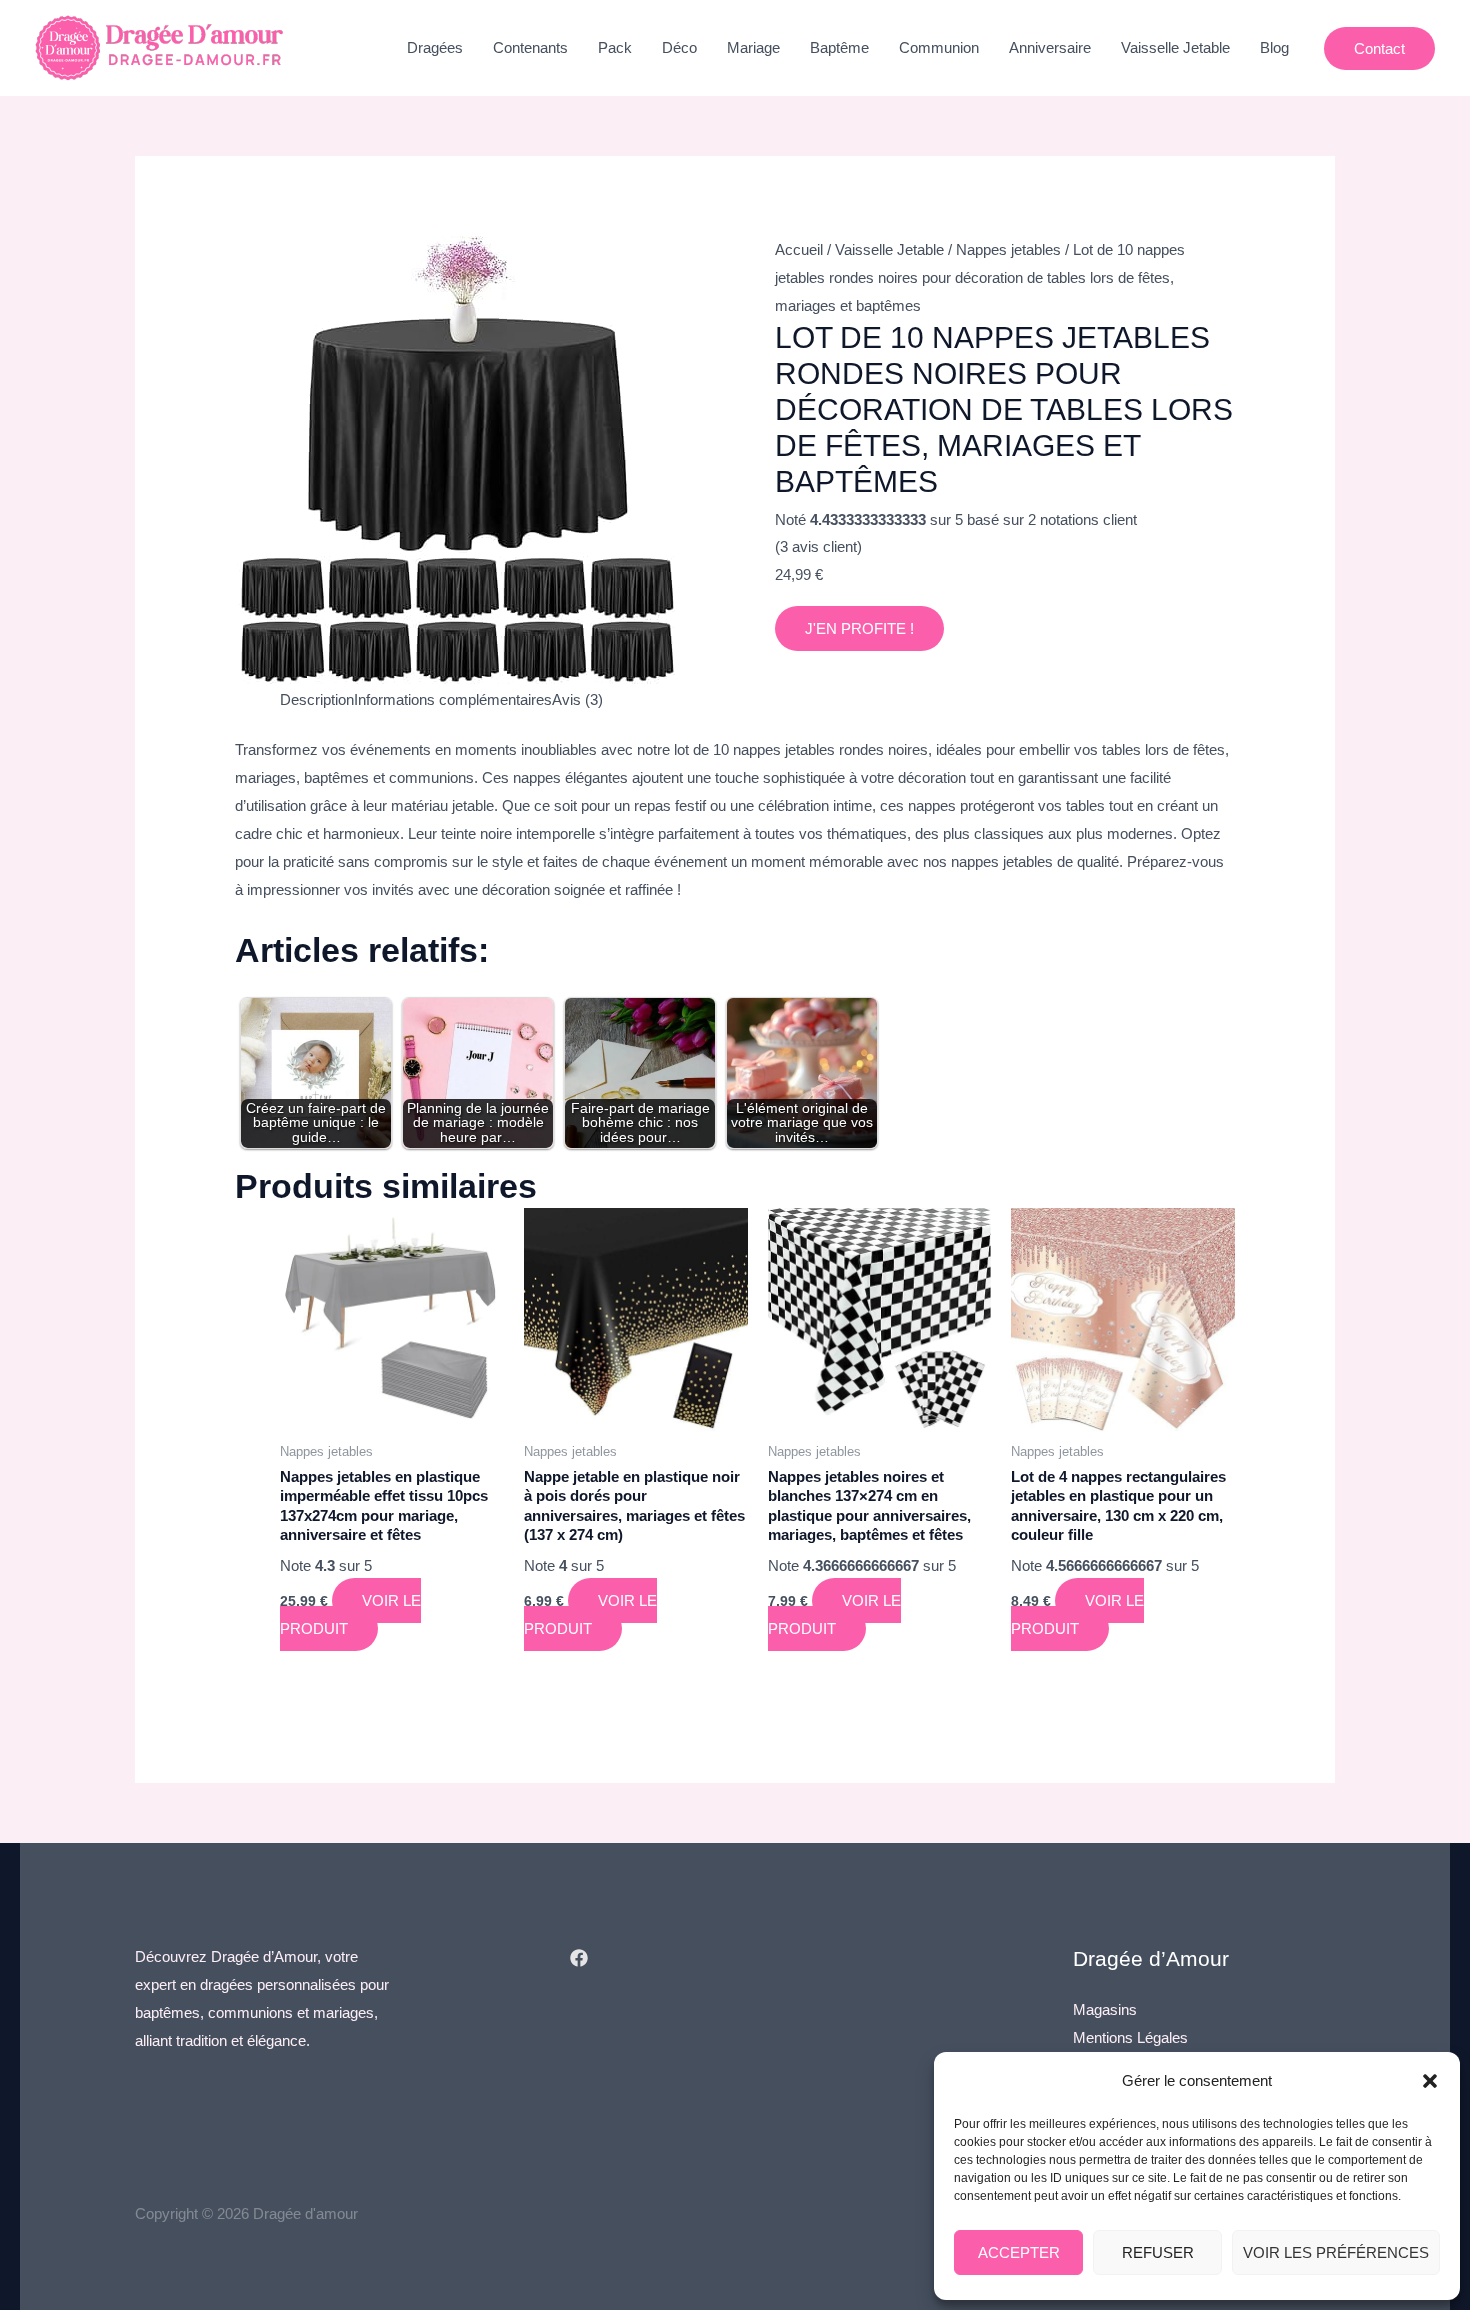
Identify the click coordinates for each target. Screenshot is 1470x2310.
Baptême (839, 47)
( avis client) (818, 546)
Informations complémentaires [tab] (453, 699)
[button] (1430, 2081)
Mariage (753, 47)
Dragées (435, 47)
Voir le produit (350, 1614)
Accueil (799, 249)
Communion (939, 47)
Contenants (530, 47)
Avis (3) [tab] (577, 699)
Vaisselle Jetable (1175, 47)
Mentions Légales (1130, 2037)
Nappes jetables (1008, 249)
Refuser (1158, 2252)
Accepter (1019, 2252)
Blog (1274, 47)
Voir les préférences (1336, 2252)
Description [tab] (317, 699)
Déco (679, 47)
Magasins (1105, 2009)
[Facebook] (579, 1958)
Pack (615, 47)
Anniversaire (1050, 47)
